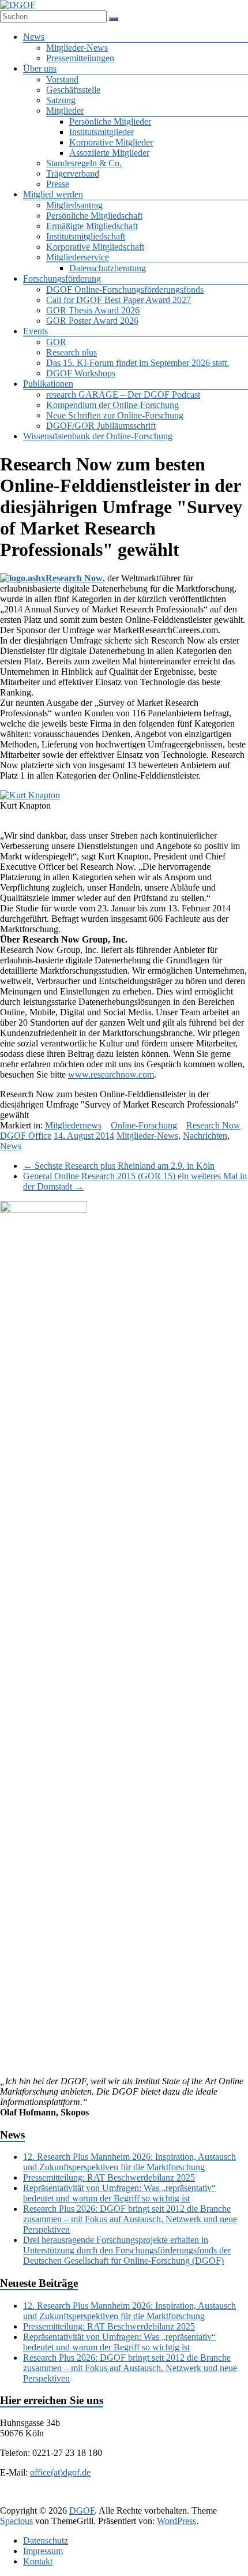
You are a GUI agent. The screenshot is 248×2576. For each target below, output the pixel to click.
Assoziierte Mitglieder (109, 153)
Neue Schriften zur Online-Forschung (115, 415)
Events (35, 331)
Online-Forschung (144, 1125)
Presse (58, 184)
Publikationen (48, 384)
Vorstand (62, 79)
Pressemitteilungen (80, 58)
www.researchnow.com (111, 1074)
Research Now (74, 578)
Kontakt (38, 2561)
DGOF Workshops (81, 373)
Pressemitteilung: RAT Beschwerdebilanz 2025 (109, 2177)
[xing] (136, 2500)
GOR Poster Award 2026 (92, 321)
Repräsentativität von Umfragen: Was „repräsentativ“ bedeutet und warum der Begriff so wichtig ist (119, 2193)
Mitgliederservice (78, 257)
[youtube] (191, 2500)
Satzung (61, 100)
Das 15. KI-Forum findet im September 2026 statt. (138, 363)
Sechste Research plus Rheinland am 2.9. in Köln (119, 1166)
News (34, 37)
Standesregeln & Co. (84, 163)
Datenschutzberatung (108, 268)
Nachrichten (205, 1136)
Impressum (43, 2551)
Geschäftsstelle (73, 90)
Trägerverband (73, 173)
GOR (56, 342)
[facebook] (52, 2500)
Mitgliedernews (73, 1125)
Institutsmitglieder (102, 132)
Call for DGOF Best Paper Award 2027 (119, 300)
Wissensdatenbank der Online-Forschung (98, 436)
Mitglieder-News (77, 48)
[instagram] (163, 2500)
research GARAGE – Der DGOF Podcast (123, 395)
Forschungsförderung (62, 278)
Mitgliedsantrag (74, 205)
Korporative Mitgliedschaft (95, 247)
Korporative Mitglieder (111, 142)
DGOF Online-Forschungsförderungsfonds (125, 289)
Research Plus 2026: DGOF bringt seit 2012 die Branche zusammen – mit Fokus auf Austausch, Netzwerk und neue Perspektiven (130, 2219)
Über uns (40, 68)
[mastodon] (219, 2500)
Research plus (72, 352)
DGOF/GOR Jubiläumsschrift (101, 426)
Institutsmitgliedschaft (86, 236)
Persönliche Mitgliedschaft (94, 216)
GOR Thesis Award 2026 (93, 310)
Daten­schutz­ (46, 2541)
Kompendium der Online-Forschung (112, 405)
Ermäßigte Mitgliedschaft (92, 226)
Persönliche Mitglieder (110, 121)
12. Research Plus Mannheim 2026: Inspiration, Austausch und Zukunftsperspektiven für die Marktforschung (129, 2162)
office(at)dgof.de (60, 2472)
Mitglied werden (53, 194)
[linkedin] (108, 2500)
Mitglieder (65, 111)
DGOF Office (26, 1136)
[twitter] (80, 2500)
